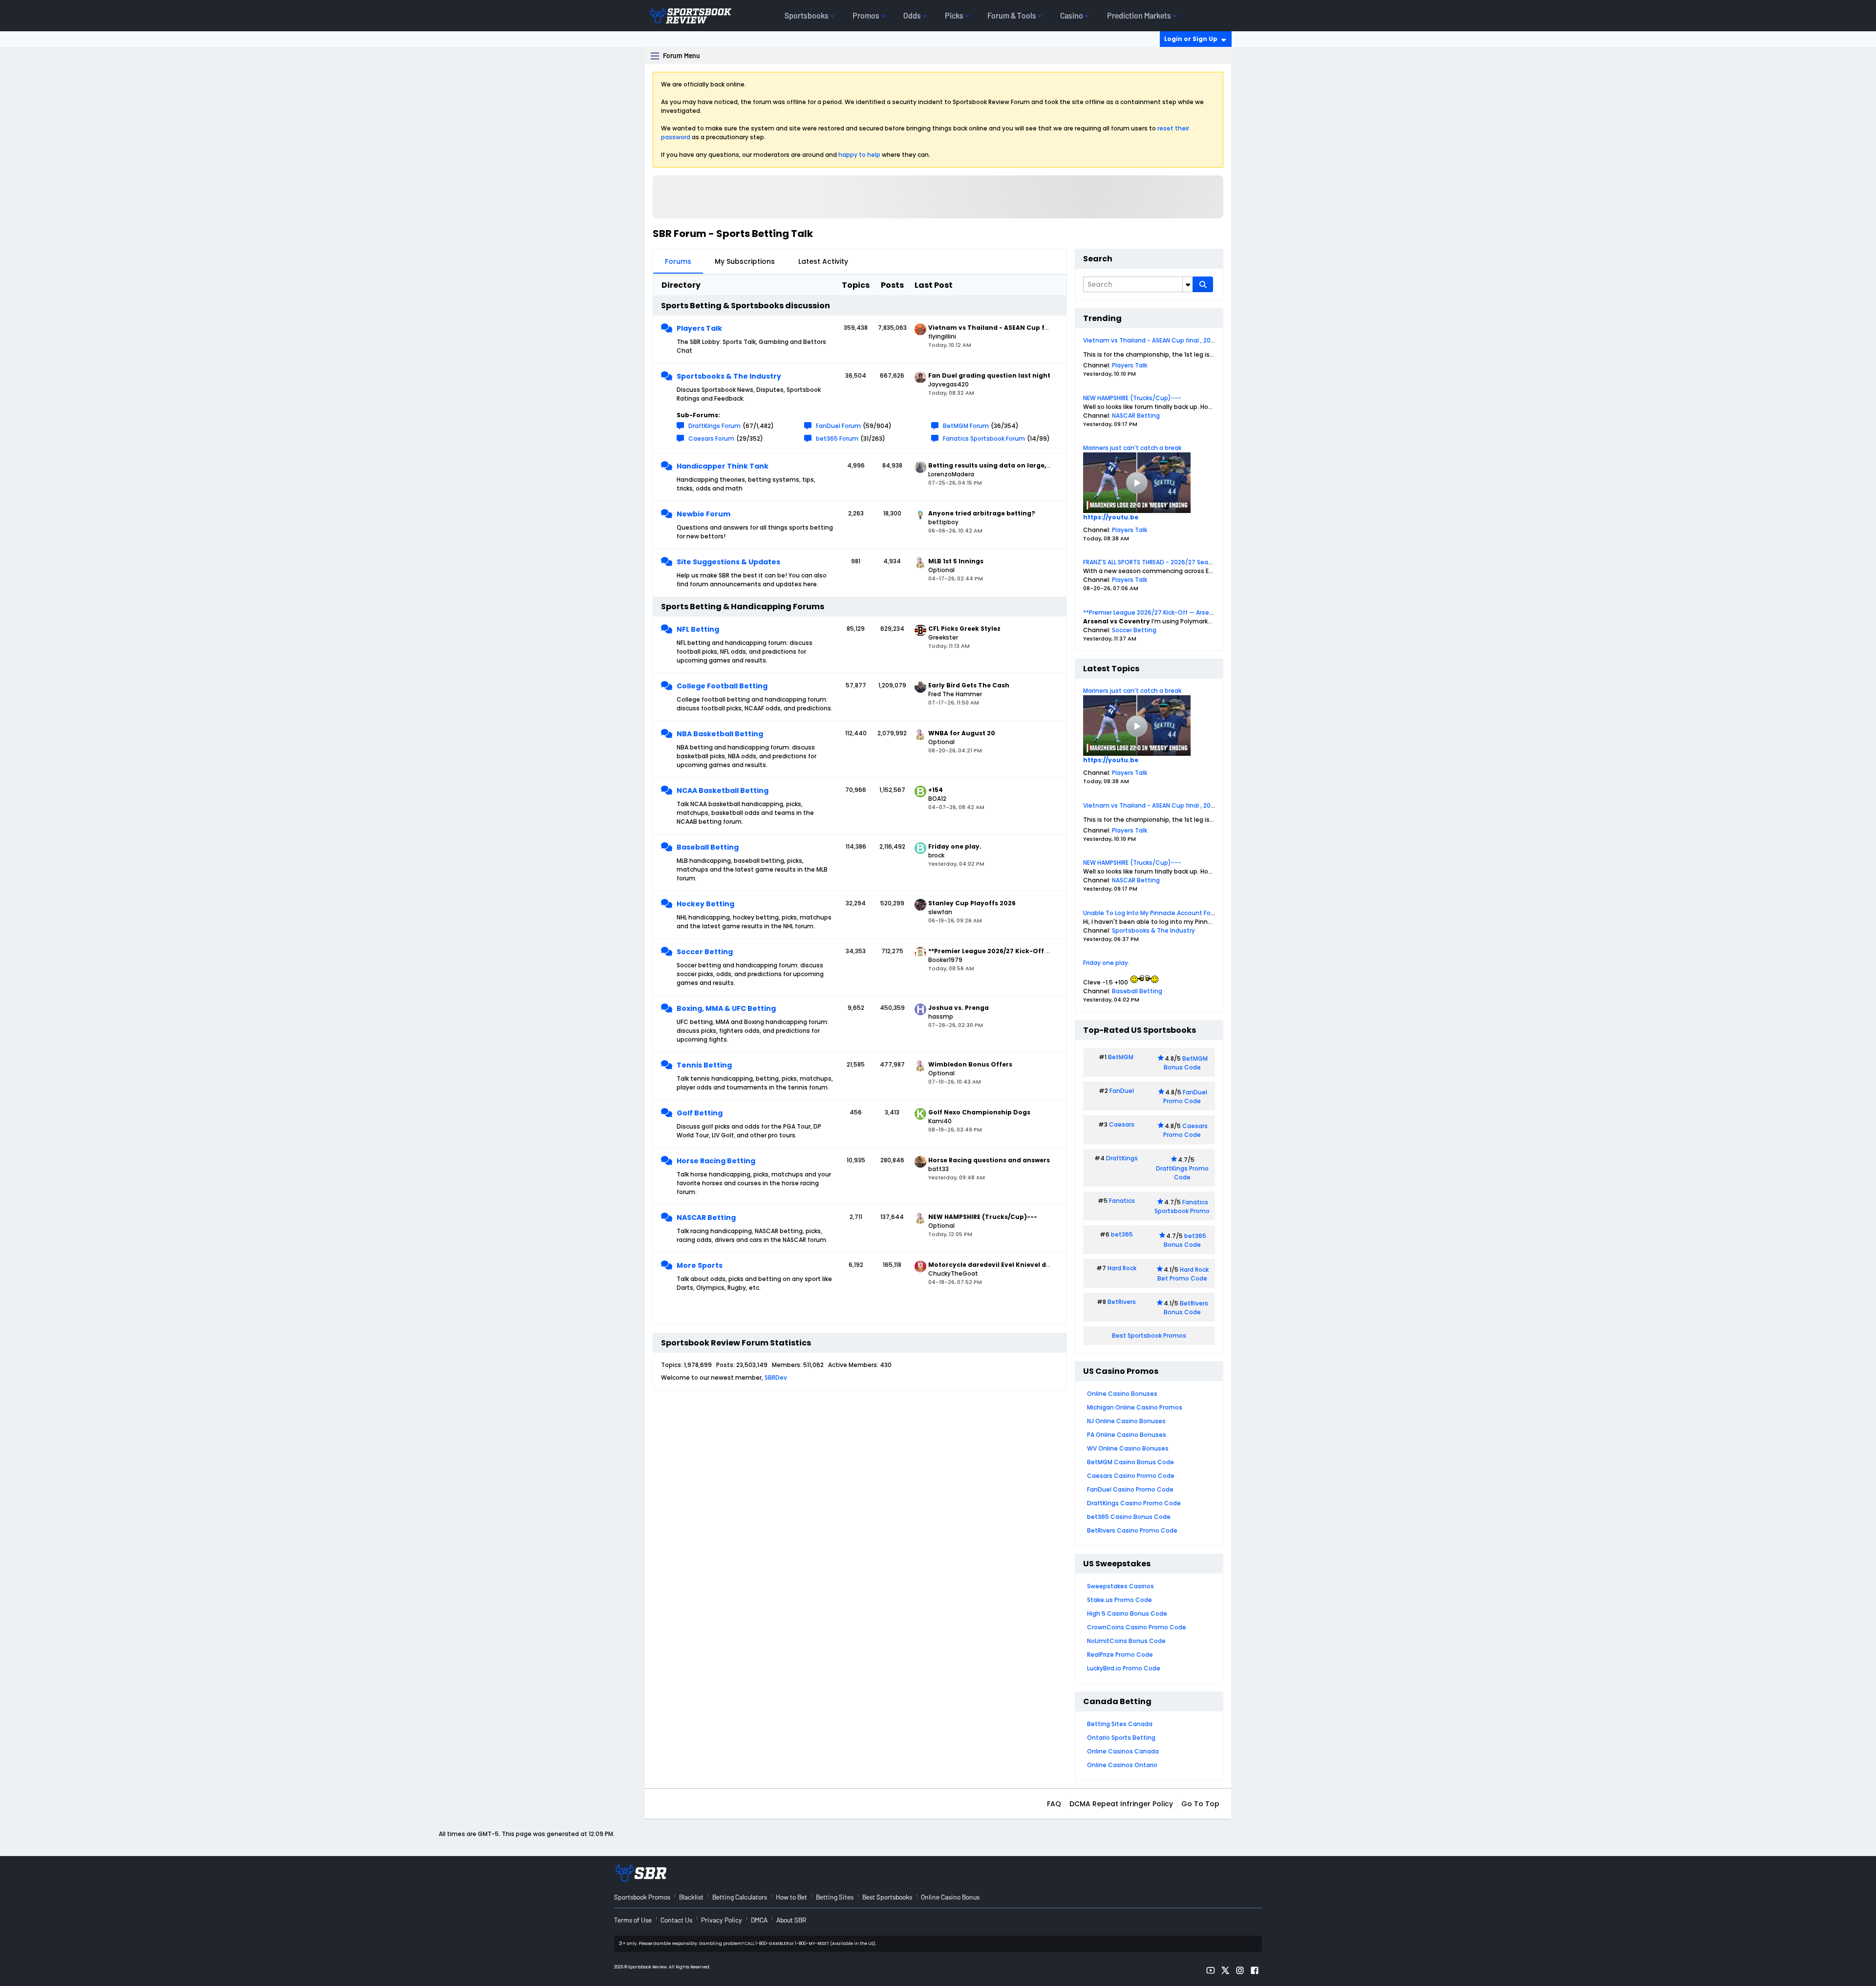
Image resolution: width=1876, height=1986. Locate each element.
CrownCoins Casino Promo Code (1137, 1627)
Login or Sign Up (1191, 39)
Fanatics (1122, 1201)
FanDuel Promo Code (1185, 1097)
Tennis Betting (704, 1065)
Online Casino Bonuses (1122, 1394)
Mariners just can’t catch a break (1132, 448)
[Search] (1203, 284)
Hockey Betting (705, 904)
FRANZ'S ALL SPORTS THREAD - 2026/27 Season (1151, 562)
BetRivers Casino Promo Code (1132, 1530)
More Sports (700, 1265)
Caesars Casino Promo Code (1131, 1476)
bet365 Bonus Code (1185, 1240)
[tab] (678, 261)
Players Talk (699, 328)
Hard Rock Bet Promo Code (1183, 1274)
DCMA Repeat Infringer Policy (1121, 1804)
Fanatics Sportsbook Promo (1182, 1207)
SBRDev (776, 1377)
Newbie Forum (703, 514)
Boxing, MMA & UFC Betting (726, 1008)
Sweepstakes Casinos (1120, 1586)
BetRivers (1122, 1302)
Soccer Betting (705, 952)
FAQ (1054, 1804)
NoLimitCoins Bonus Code (1126, 1641)
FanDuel (1122, 1091)
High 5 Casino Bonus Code (1127, 1613)
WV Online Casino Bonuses (1128, 1448)
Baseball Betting (708, 847)
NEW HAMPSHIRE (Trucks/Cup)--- (1132, 398)
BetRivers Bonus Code (1186, 1308)
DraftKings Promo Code (1182, 1173)
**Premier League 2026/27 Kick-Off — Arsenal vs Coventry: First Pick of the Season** (1209, 612)
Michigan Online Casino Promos (1135, 1407)
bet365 (1122, 1234)
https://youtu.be (1111, 517)
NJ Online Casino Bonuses (1126, 1421)
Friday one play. (1106, 963)
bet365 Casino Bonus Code (1129, 1517)
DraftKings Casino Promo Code (1134, 1503)
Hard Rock (1122, 1268)
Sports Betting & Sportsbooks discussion (746, 306)
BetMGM (1121, 1057)
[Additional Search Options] (1188, 284)
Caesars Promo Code (1185, 1130)
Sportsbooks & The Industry (729, 376)
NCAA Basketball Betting (723, 790)
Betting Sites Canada (1120, 1724)
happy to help (859, 155)
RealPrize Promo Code (1120, 1655)
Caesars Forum (711, 438)
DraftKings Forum (714, 426)
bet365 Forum (837, 438)
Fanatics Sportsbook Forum (984, 438)
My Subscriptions (745, 261)
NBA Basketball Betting (720, 734)
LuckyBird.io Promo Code (1124, 1668)
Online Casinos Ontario (1122, 1765)
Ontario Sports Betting (1121, 1738)
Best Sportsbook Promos (1149, 1335)
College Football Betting (722, 686)
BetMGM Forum (966, 426)
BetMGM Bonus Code (1186, 1063)
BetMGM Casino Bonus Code (1130, 1462)
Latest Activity (823, 261)
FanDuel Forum (838, 426)
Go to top (1200, 1804)
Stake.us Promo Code (1119, 1600)
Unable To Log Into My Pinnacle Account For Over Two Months (1175, 913)
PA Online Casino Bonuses (1127, 1435)
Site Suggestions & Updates (728, 562)
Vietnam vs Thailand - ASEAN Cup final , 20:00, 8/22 (1160, 340)
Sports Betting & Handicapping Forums (743, 607)
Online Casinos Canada (1123, 1751)
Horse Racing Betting (716, 1161)
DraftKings (1122, 1158)
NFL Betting (698, 629)
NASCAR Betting (706, 1217)
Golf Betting (700, 1113)
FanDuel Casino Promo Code (1130, 1489)
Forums (678, 261)
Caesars (1122, 1124)
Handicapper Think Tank (723, 466)
